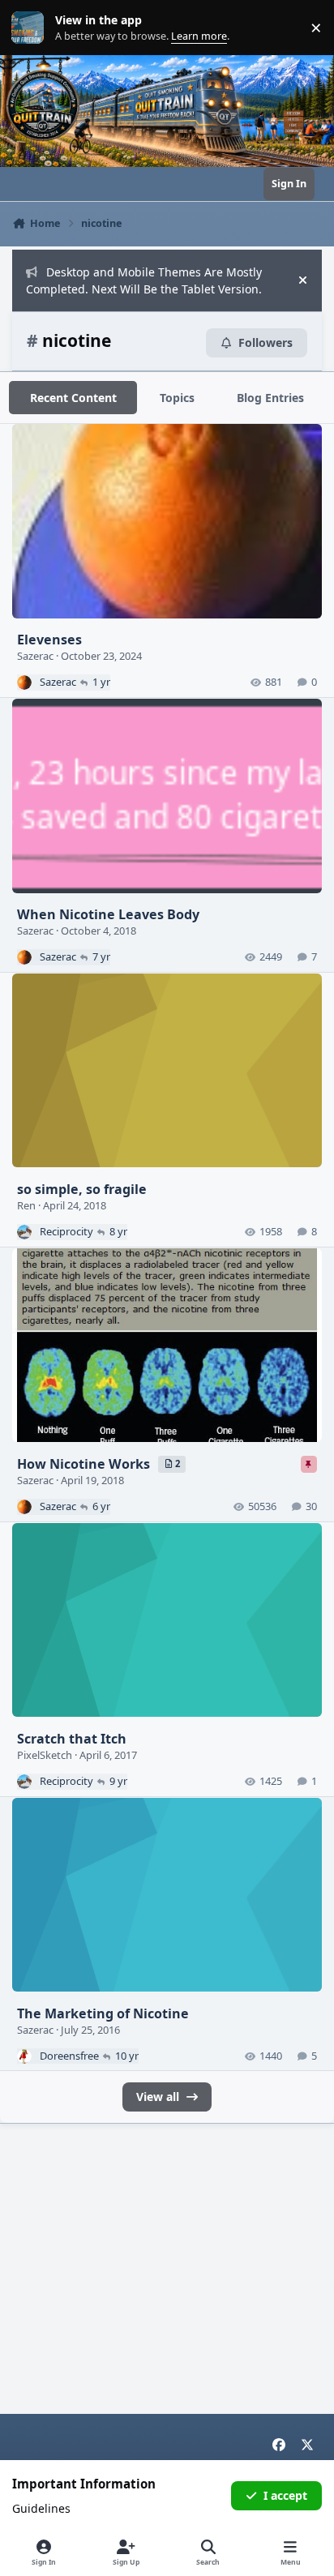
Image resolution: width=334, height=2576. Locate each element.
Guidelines (41, 2508)
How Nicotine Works (85, 1464)
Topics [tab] (177, 398)
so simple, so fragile (82, 1189)
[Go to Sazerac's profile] (24, 683)
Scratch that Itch (72, 1739)
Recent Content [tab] (73, 398)
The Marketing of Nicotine (103, 2013)
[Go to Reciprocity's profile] (24, 1232)
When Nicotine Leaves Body (108, 914)
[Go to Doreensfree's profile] (24, 2056)
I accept (285, 2495)
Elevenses (49, 640)
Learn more (31, 28)
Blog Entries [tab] (270, 398)
